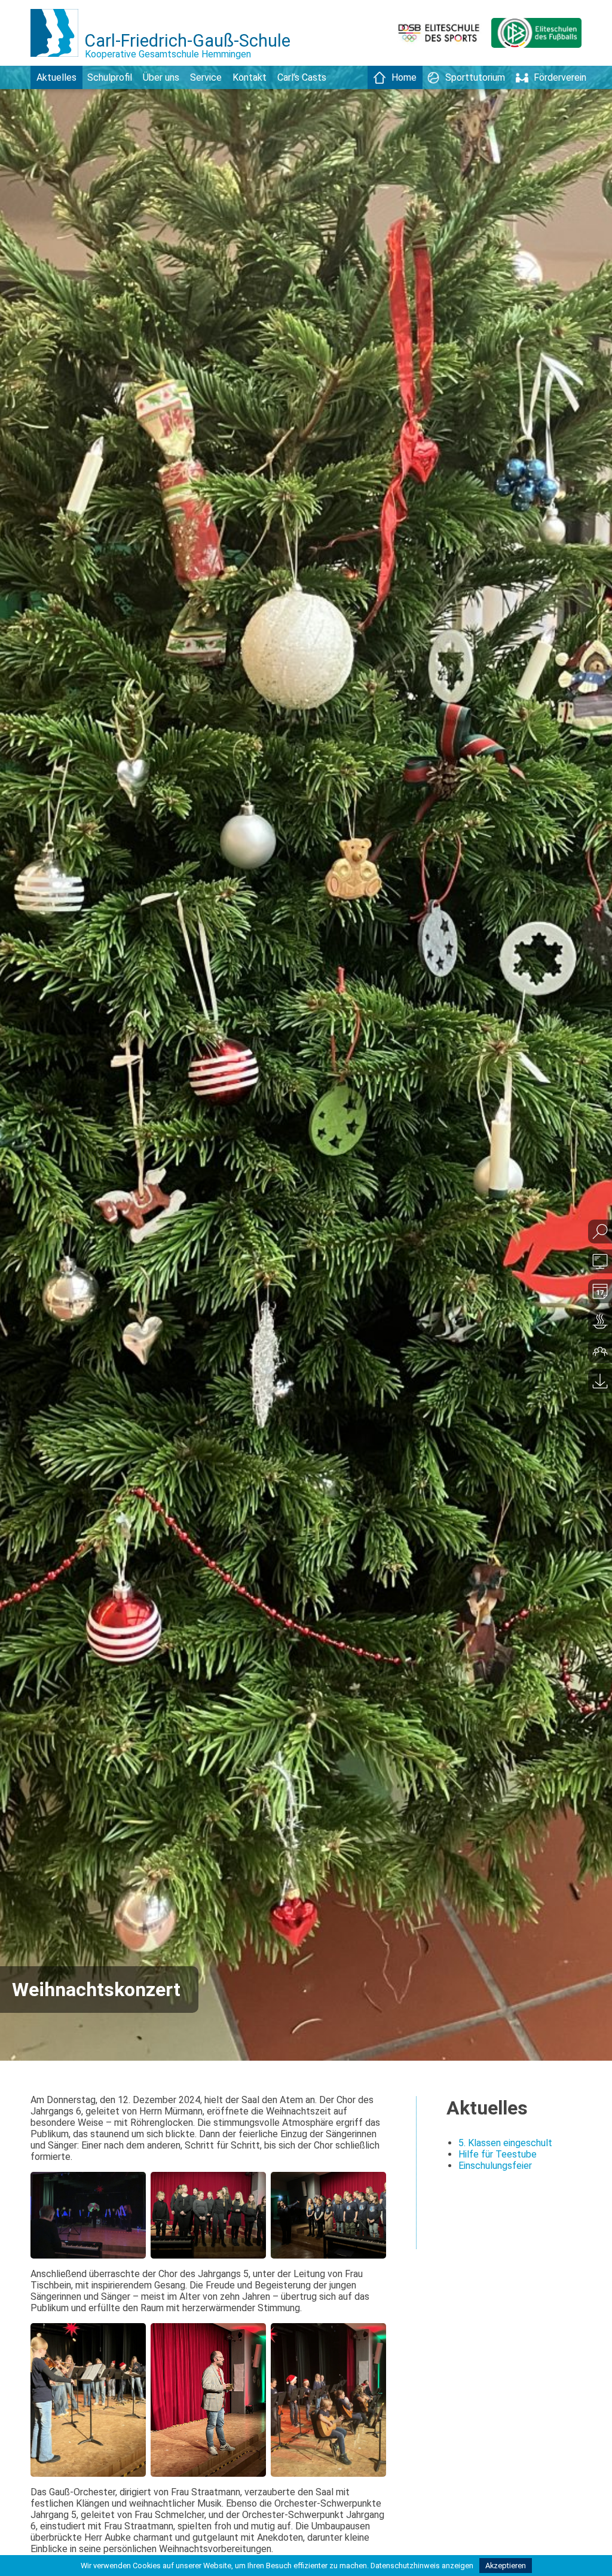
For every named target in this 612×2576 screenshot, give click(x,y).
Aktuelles (56, 77)
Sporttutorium (475, 77)
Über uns (161, 77)
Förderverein (560, 77)
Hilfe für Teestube (498, 2154)
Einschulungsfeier (495, 2166)
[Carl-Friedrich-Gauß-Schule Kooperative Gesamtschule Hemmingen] (57, 62)
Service (206, 77)
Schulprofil (110, 77)
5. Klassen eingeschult (505, 2143)
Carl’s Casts (302, 77)
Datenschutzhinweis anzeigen (422, 2566)
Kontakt (250, 77)
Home (404, 77)
